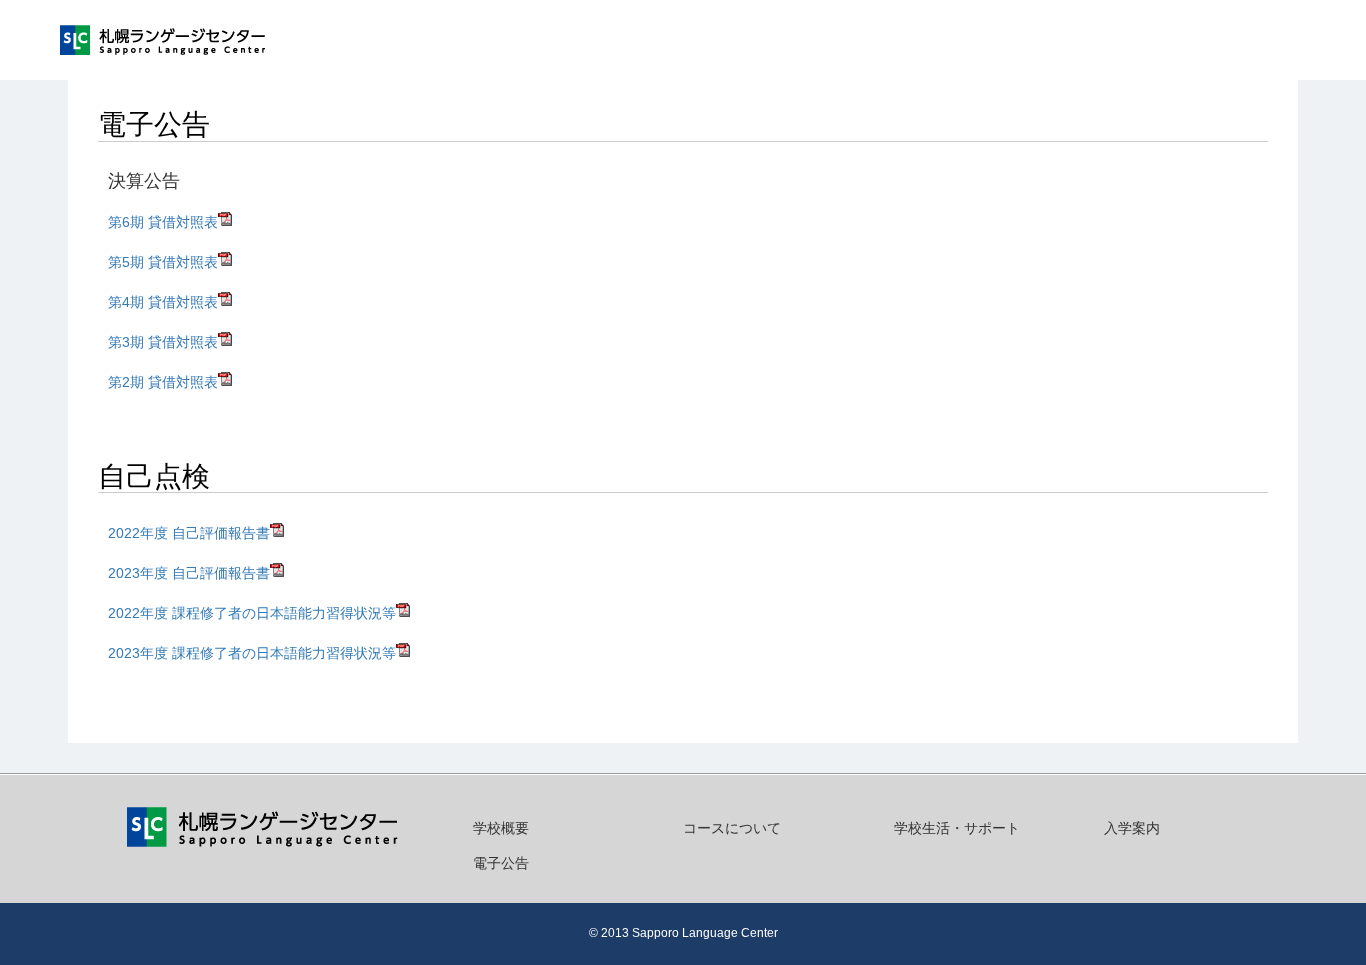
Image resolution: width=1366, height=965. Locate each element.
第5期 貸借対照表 (163, 262)
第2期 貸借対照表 (163, 382)
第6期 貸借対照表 (163, 222)
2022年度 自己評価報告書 (189, 533)
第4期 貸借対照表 (163, 302)
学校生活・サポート (957, 828)
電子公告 (501, 863)
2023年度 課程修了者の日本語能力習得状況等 (252, 653)
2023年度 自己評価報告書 (189, 573)
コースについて (732, 828)
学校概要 (501, 828)
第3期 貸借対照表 (163, 342)
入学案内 (1132, 828)
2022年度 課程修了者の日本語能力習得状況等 (252, 613)
